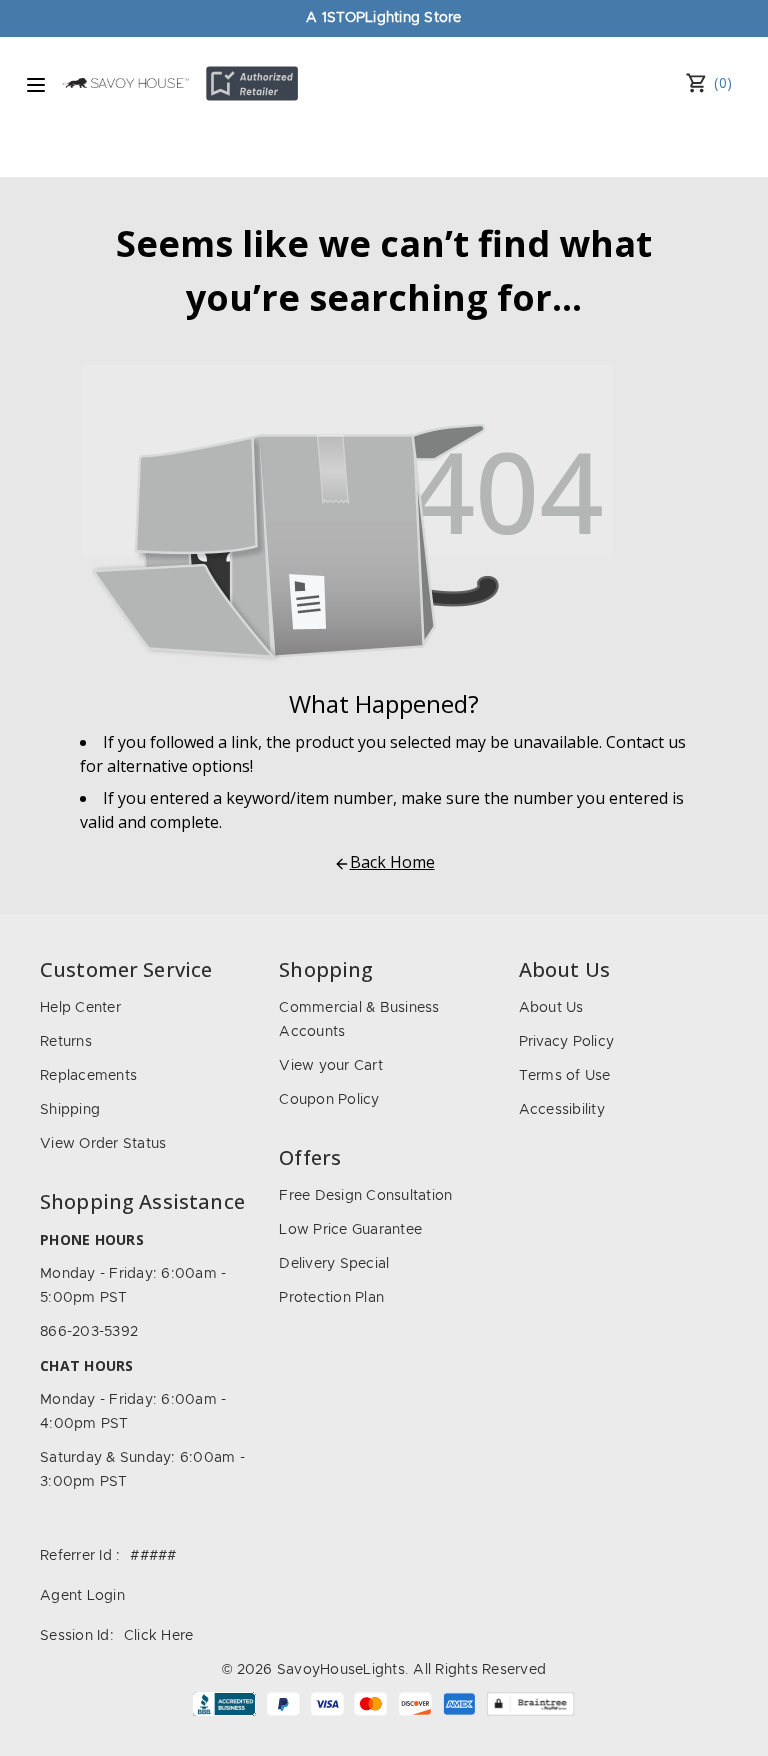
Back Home (392, 862)
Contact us (646, 742)
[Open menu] (36, 85)
